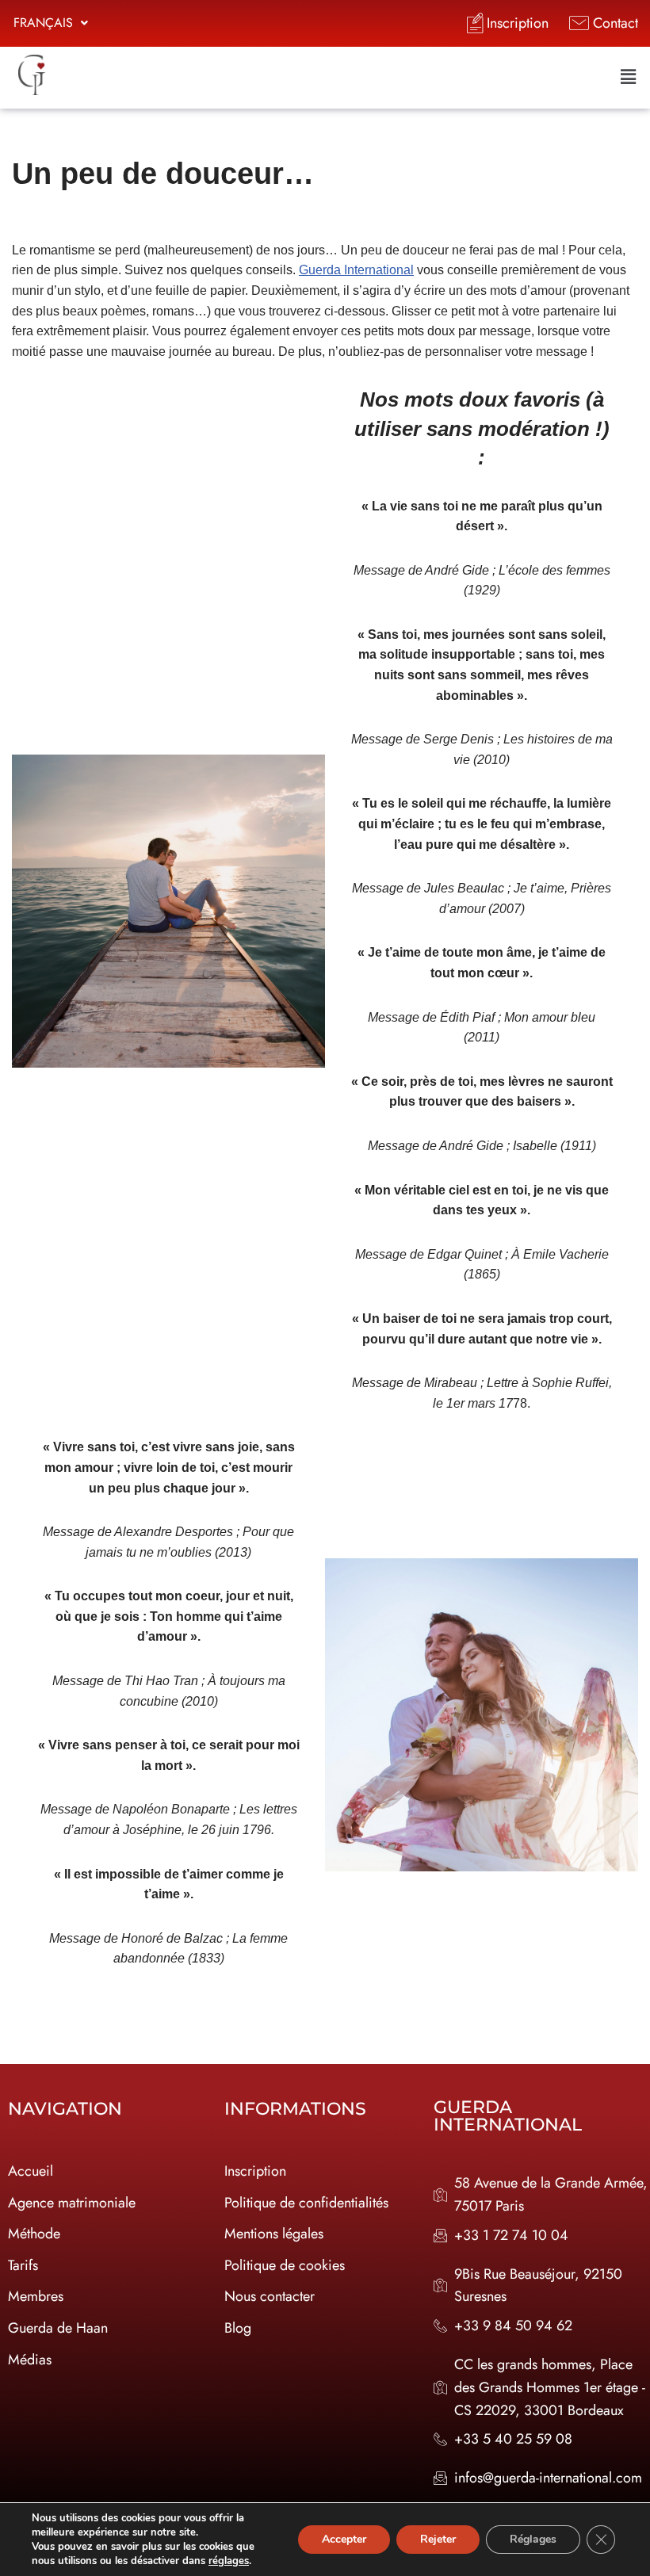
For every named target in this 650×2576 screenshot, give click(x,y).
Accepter (344, 2539)
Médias (30, 2360)
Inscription (255, 2171)
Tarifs (23, 2265)
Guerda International (356, 270)
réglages (229, 2561)
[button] (51, 23)
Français (43, 23)
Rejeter (438, 2539)
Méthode (34, 2234)
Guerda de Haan (58, 2328)
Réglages (533, 2539)
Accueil (31, 2171)
